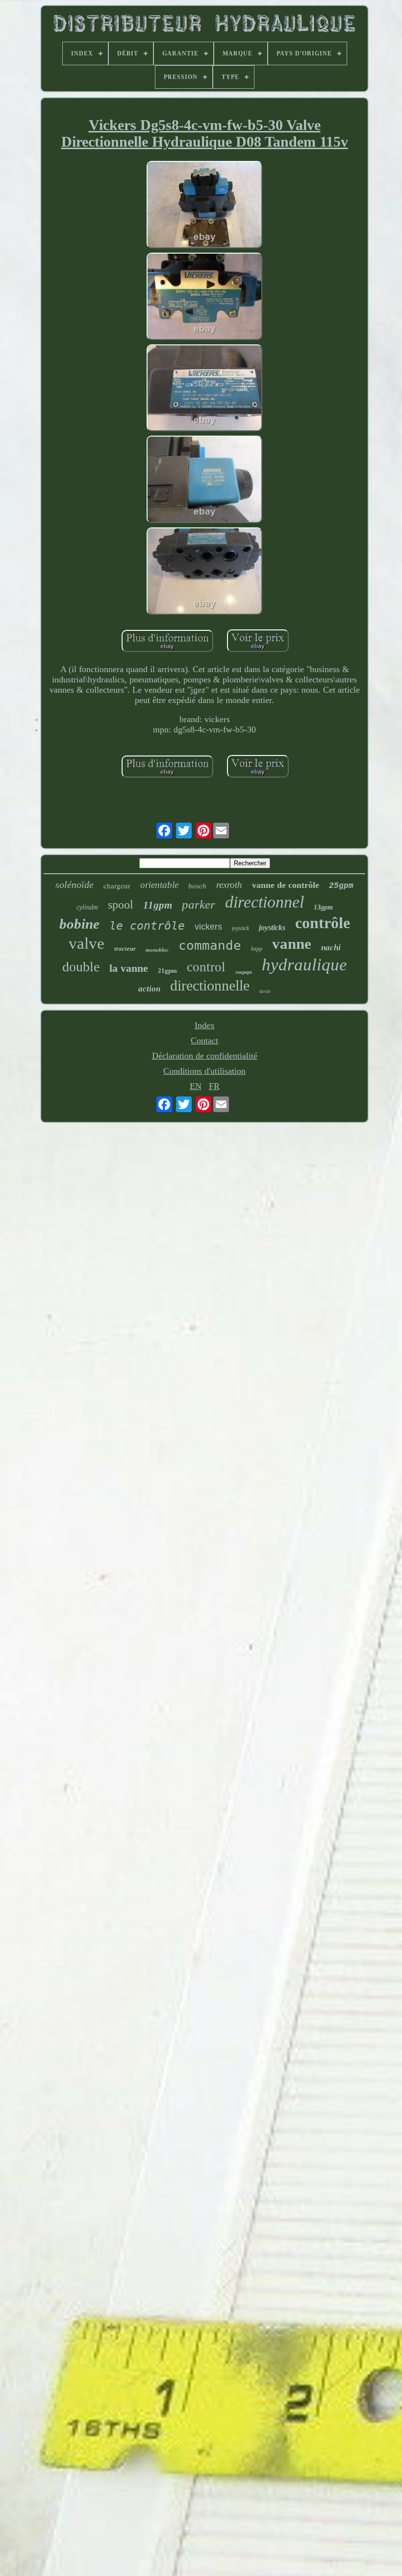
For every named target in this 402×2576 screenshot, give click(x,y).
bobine (79, 924)
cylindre (87, 907)
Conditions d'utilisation (204, 1071)
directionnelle (210, 985)
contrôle (323, 923)
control (206, 967)
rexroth (229, 885)
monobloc (157, 950)
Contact (204, 1041)
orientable (159, 885)
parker (199, 904)
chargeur (117, 885)
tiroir (265, 991)
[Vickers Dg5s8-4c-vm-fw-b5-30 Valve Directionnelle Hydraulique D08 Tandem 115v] (204, 206)
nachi (331, 948)
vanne (292, 944)
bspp (257, 949)
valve (87, 943)
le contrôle (147, 926)
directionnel (264, 902)
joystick (240, 928)
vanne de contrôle (286, 885)
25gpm (341, 886)
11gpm (158, 905)
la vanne (129, 968)
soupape (244, 972)
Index (205, 1025)
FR (214, 1086)
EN (196, 1086)
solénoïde (75, 885)
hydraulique (304, 965)
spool (121, 905)
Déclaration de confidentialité (205, 1056)
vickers (208, 927)
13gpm (323, 907)
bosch (197, 886)
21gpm (167, 971)
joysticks (272, 927)
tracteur (125, 949)
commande (210, 945)
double (81, 967)
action (149, 989)
